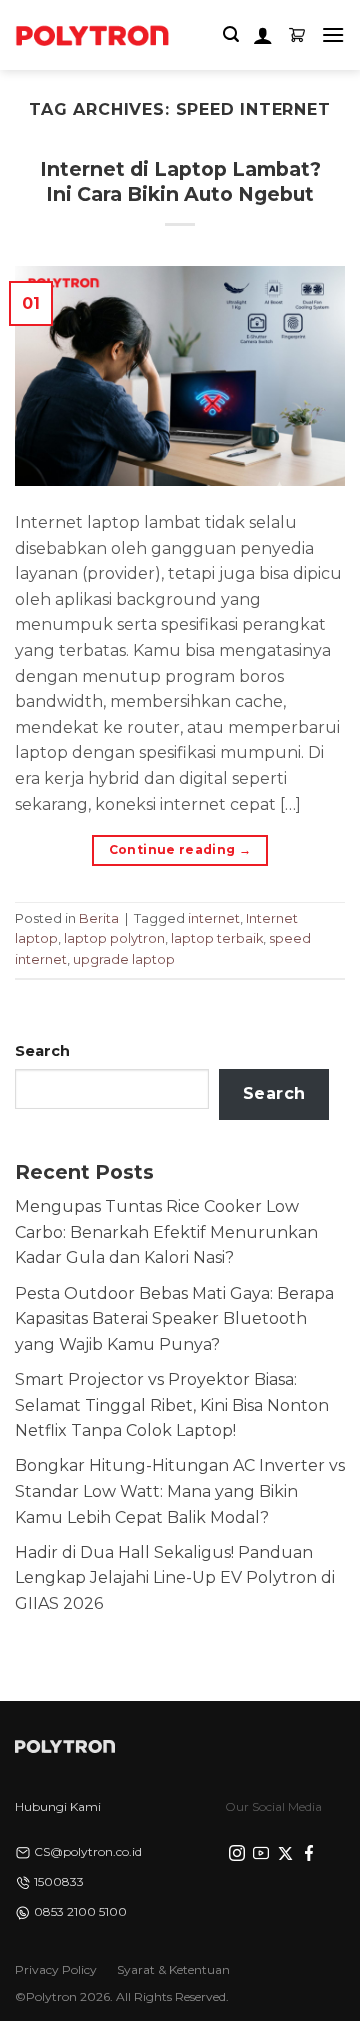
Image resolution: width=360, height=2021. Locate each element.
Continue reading (180, 849)
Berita (99, 918)
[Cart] (297, 35)
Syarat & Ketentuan (173, 1969)
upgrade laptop (124, 959)
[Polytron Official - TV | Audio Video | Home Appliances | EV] (92, 35)
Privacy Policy (56, 1969)
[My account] (263, 35)
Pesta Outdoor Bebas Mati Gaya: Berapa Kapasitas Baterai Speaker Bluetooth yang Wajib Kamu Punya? (174, 1319)
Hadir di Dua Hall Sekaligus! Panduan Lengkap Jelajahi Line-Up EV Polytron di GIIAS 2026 (175, 1578)
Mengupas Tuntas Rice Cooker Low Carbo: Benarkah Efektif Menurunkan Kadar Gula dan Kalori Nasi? (166, 1232)
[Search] (231, 34)
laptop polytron (114, 938)
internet (214, 918)
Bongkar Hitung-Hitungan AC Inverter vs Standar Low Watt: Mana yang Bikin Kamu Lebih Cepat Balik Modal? (180, 1491)
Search (42, 1051)
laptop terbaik (217, 938)
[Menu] (333, 34)
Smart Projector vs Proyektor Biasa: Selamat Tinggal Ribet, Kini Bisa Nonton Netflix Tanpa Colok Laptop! (172, 1405)
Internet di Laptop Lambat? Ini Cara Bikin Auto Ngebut (180, 181)
